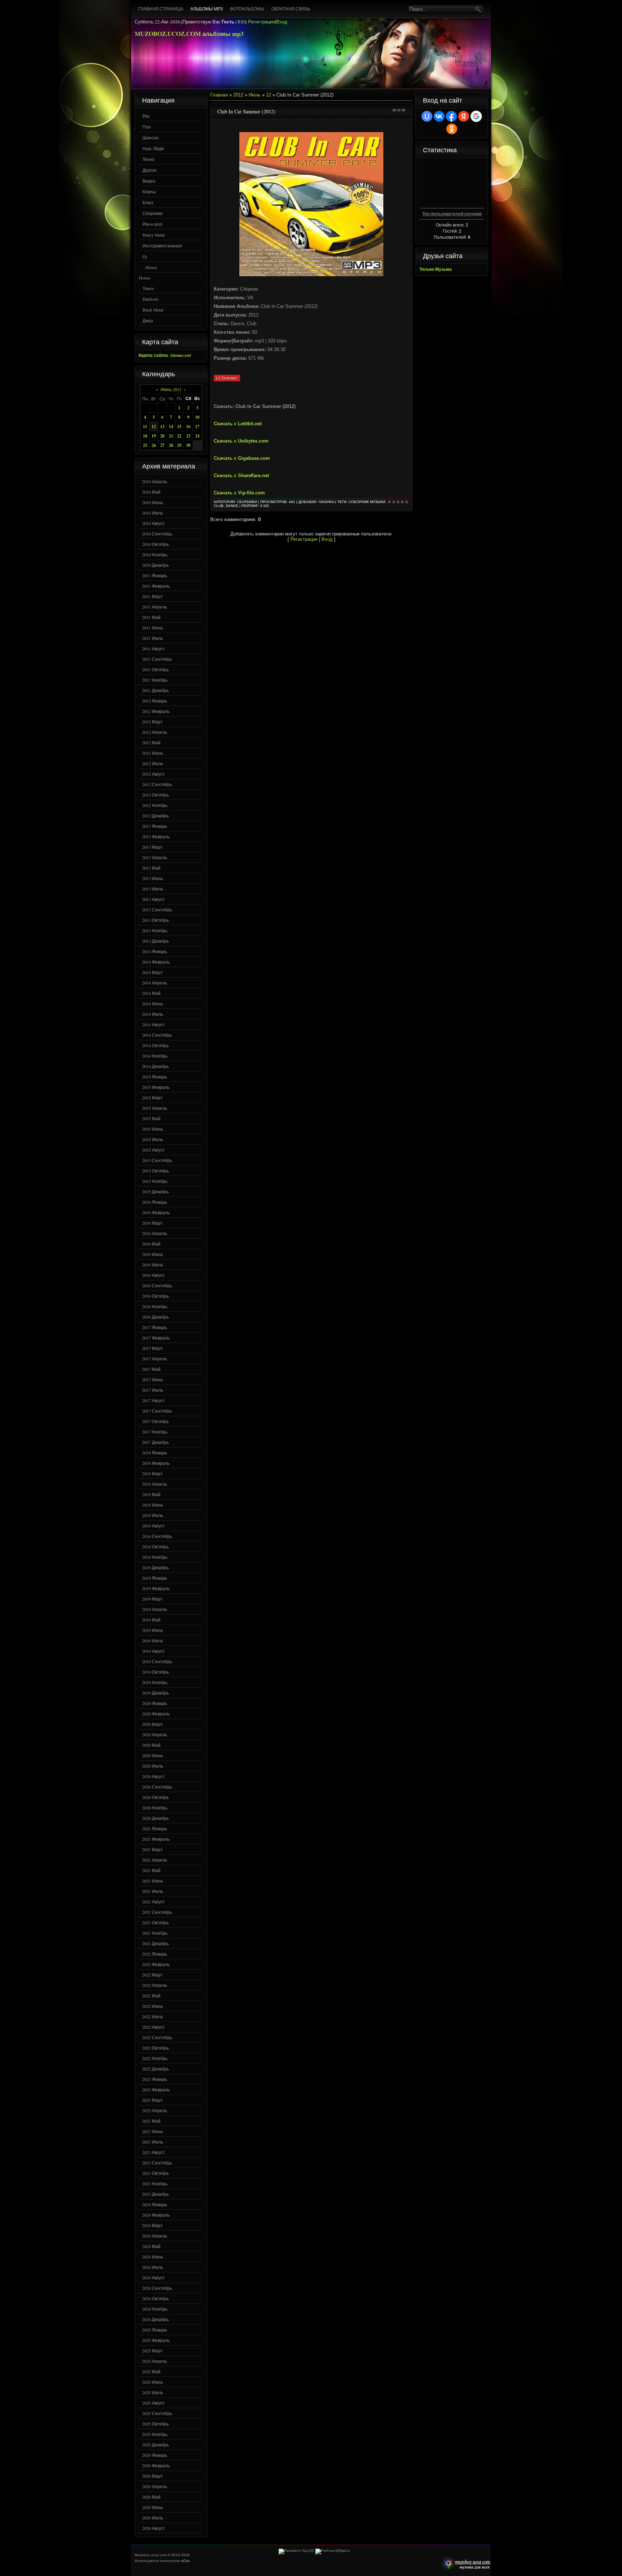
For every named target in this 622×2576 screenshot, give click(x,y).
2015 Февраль (156, 1087)
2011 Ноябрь (155, 680)
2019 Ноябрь (155, 1682)
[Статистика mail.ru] (333, 2551)
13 (162, 427)
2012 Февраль (156, 711)
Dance (232, 506)
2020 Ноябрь (155, 1808)
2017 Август (154, 1400)
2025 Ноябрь (155, 2434)
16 (188, 427)
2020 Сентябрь (157, 1787)
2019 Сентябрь (157, 1661)
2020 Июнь (153, 1755)
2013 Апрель (155, 857)
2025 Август (154, 2403)
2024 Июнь (153, 2257)
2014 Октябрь (155, 1045)
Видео (149, 181)
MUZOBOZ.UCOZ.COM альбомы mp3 (189, 34)
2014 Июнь (153, 1004)
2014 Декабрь (155, 1066)
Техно (148, 159)
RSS (242, 22)
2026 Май (151, 2497)
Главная (219, 95)
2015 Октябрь (155, 1171)
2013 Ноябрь (155, 930)
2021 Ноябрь (155, 1933)
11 (145, 427)
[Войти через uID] (427, 116)
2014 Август (154, 1024)
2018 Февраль (156, 1463)
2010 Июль (153, 513)
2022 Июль (153, 2016)
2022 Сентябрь (157, 2037)
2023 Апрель (155, 2110)
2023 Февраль (156, 2090)
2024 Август (154, 2277)
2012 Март (152, 722)
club (219, 506)
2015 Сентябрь (157, 1160)
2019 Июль (153, 1641)
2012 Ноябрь (155, 805)
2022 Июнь (153, 2006)
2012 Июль (153, 763)
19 (154, 436)
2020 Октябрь (155, 1797)
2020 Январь (155, 1703)
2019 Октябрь (155, 1672)
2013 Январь (155, 826)
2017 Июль (153, 1390)
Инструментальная (162, 246)
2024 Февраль (156, 2215)
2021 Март (152, 1849)
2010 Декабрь (155, 565)
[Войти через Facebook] (451, 116)
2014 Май (151, 993)
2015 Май (151, 1118)
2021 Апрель (155, 1860)
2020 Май (151, 1745)
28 (171, 445)
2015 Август (154, 1150)
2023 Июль (153, 2142)
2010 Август (154, 523)
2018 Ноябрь (155, 1557)
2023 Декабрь (155, 2194)
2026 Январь (155, 2455)
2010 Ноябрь (155, 555)
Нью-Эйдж (153, 148)
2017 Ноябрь (155, 1432)
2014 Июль (153, 1014)
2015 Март (152, 1098)
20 (162, 436)
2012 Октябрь (155, 795)
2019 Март (152, 1599)
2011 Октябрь (155, 669)
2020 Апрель (155, 1734)
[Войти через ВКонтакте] (439, 116)
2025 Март (152, 2351)
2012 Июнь (153, 753)
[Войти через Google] (476, 116)
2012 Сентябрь (157, 784)
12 (154, 427)
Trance (148, 288)
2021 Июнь (153, 1881)
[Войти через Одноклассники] (452, 129)
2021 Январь (155, 1828)
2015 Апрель (155, 1108)
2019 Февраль (156, 1588)
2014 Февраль (156, 962)
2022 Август (154, 2027)
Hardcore (150, 299)
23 (188, 436)
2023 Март (152, 2100)
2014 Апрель (155, 983)
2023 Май (151, 2121)
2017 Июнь (153, 1379)
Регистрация (262, 22)
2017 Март (152, 1348)
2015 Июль (153, 1139)
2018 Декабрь (155, 1567)
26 (154, 445)
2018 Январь (155, 1453)
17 (197, 427)
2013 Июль (153, 889)
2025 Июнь (153, 2382)
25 (145, 445)
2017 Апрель (155, 1359)
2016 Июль (153, 1265)
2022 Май (151, 1996)
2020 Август (154, 1776)
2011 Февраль (156, 586)
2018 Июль (153, 1515)
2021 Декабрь (155, 1943)
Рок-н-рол (152, 224)
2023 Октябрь (155, 2173)
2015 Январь (155, 1077)
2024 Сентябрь (157, 2288)
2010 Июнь (153, 502)
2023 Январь (155, 2079)
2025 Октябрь (155, 2424)
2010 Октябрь (155, 544)
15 (179, 427)
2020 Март (152, 1724)
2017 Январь (155, 1327)
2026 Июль (153, 2518)
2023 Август (154, 2152)
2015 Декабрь (155, 1191)
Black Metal (153, 310)
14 (171, 427)
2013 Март (152, 847)
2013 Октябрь (155, 920)
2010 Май (151, 492)
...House (150, 267)
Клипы (149, 192)
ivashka (326, 502)
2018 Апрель (155, 1484)
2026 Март (152, 2476)
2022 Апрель (155, 1985)
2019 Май (151, 1620)
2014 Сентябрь (157, 1035)
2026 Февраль (156, 2465)
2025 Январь (155, 2330)
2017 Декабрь (155, 1442)
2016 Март (152, 1223)
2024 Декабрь (155, 2319)
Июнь (255, 95)
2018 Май (151, 1494)
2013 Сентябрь (157, 910)
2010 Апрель (155, 481)
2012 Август (154, 774)
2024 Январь (155, 2204)
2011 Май (151, 617)
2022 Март (152, 1975)
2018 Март (152, 1473)
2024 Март (152, 2225)
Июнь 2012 (171, 389)
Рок (146, 116)
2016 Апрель (155, 1233)
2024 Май (151, 2246)
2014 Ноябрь (155, 1056)
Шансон (151, 138)
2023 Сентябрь (157, 2163)
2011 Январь (155, 575)
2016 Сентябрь (157, 1285)
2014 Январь (155, 951)
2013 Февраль (156, 836)
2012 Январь (155, 701)
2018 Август (154, 1526)
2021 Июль (153, 1891)
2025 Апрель (155, 2361)
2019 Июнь (153, 1630)
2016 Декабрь (155, 1317)
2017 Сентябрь (157, 1411)
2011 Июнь (153, 628)
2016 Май (151, 1244)
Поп (147, 127)
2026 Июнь (153, 2507)
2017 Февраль (156, 1338)
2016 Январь (155, 1202)
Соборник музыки (367, 502)
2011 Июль (153, 638)
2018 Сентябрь (157, 1536)
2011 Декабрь (155, 690)
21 (171, 436)
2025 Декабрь (155, 2445)
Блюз (148, 202)
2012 (238, 95)
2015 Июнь (153, 1129)
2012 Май (151, 742)
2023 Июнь (153, 2131)
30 (188, 445)
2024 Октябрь (155, 2298)
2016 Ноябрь (155, 1306)
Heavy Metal (154, 235)
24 (197, 436)
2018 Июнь (153, 1505)
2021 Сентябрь (157, 1912)
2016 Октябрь (155, 1296)
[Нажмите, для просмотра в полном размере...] (311, 275)
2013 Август (154, 899)
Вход (282, 22)
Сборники (153, 213)
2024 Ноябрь (155, 2309)
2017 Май (151, 1369)
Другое (150, 170)
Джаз (148, 320)
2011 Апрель (155, 607)
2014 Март (152, 972)
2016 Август (154, 1275)
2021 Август (154, 1902)
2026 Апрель (155, 2486)
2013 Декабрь (155, 941)
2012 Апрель (155, 732)
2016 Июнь (153, 1254)
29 (179, 445)
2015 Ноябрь (155, 1181)
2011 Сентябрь (157, 659)
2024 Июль (153, 2267)
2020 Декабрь (155, 1818)
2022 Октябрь (155, 2048)
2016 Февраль (156, 1212)
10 (197, 417)
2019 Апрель (155, 1609)
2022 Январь (155, 1954)
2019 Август (154, 1651)
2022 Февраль (156, 1964)
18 (145, 436)
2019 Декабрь (155, 1693)
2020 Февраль (156, 1714)
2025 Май (151, 2371)
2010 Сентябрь (157, 534)
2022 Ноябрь (155, 2058)
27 (162, 445)
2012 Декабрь (155, 816)
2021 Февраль (156, 1839)
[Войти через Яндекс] (464, 116)
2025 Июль (153, 2392)
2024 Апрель (155, 2236)
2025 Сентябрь (157, 2413)
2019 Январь (155, 1578)
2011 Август (154, 649)
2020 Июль (153, 1766)
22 (179, 436)
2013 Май (151, 868)
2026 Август (154, 2528)
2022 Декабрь (155, 2069)
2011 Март (152, 596)
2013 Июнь (153, 878)
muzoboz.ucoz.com (465, 2564)
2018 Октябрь (155, 1547)
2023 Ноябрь (155, 2184)
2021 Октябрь (155, 1922)
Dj (145, 256)
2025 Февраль (156, 2340)
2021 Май (151, 1870)
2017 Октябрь (155, 1421)
